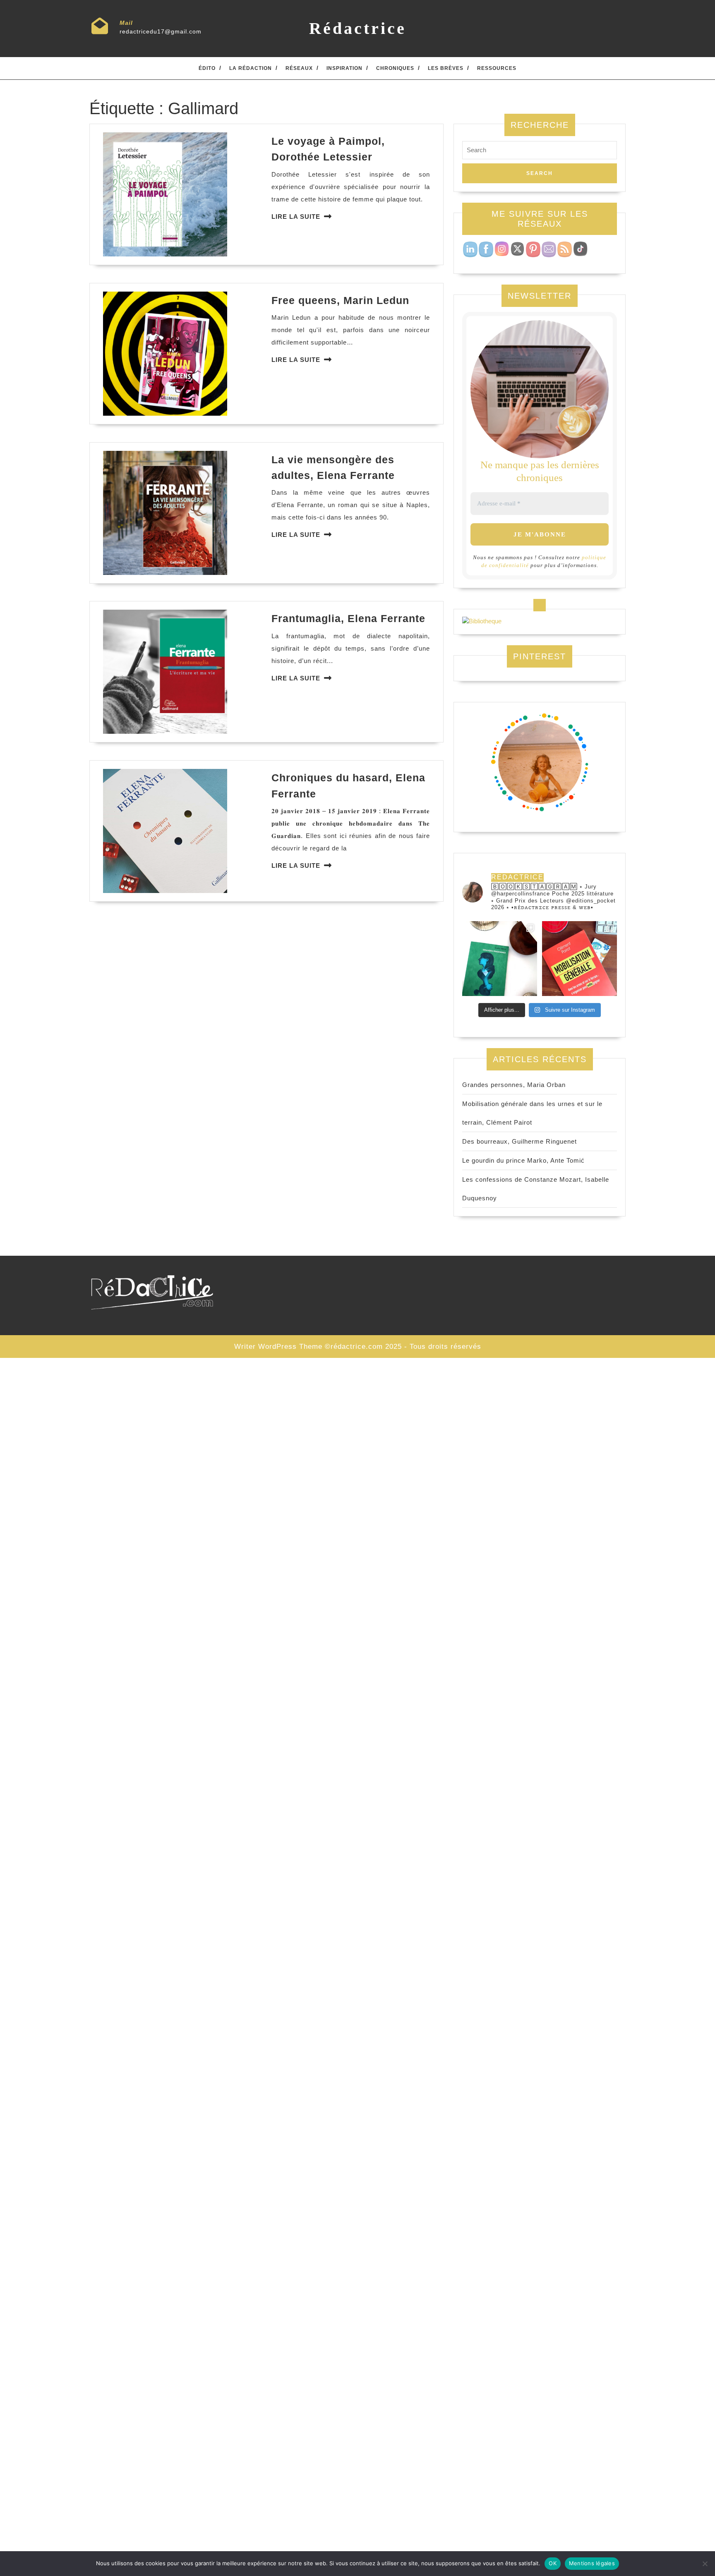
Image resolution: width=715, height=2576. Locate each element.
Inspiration (344, 68)
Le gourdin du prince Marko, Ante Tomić (523, 1160)
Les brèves (446, 68)
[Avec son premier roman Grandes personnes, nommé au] (500, 959)
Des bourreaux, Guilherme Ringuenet (519, 1141)
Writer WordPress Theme (278, 1347)
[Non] (705, 2564)
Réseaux (299, 68)
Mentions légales (592, 2563)
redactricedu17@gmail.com (161, 31)
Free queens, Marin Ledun (340, 300)
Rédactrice (358, 28)
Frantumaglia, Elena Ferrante (348, 618)
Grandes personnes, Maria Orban (514, 1085)
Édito (207, 68)
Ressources (497, 68)
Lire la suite (296, 217)
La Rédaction (251, 68)
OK (553, 2563)
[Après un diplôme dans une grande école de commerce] (579, 959)
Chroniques (395, 68)
